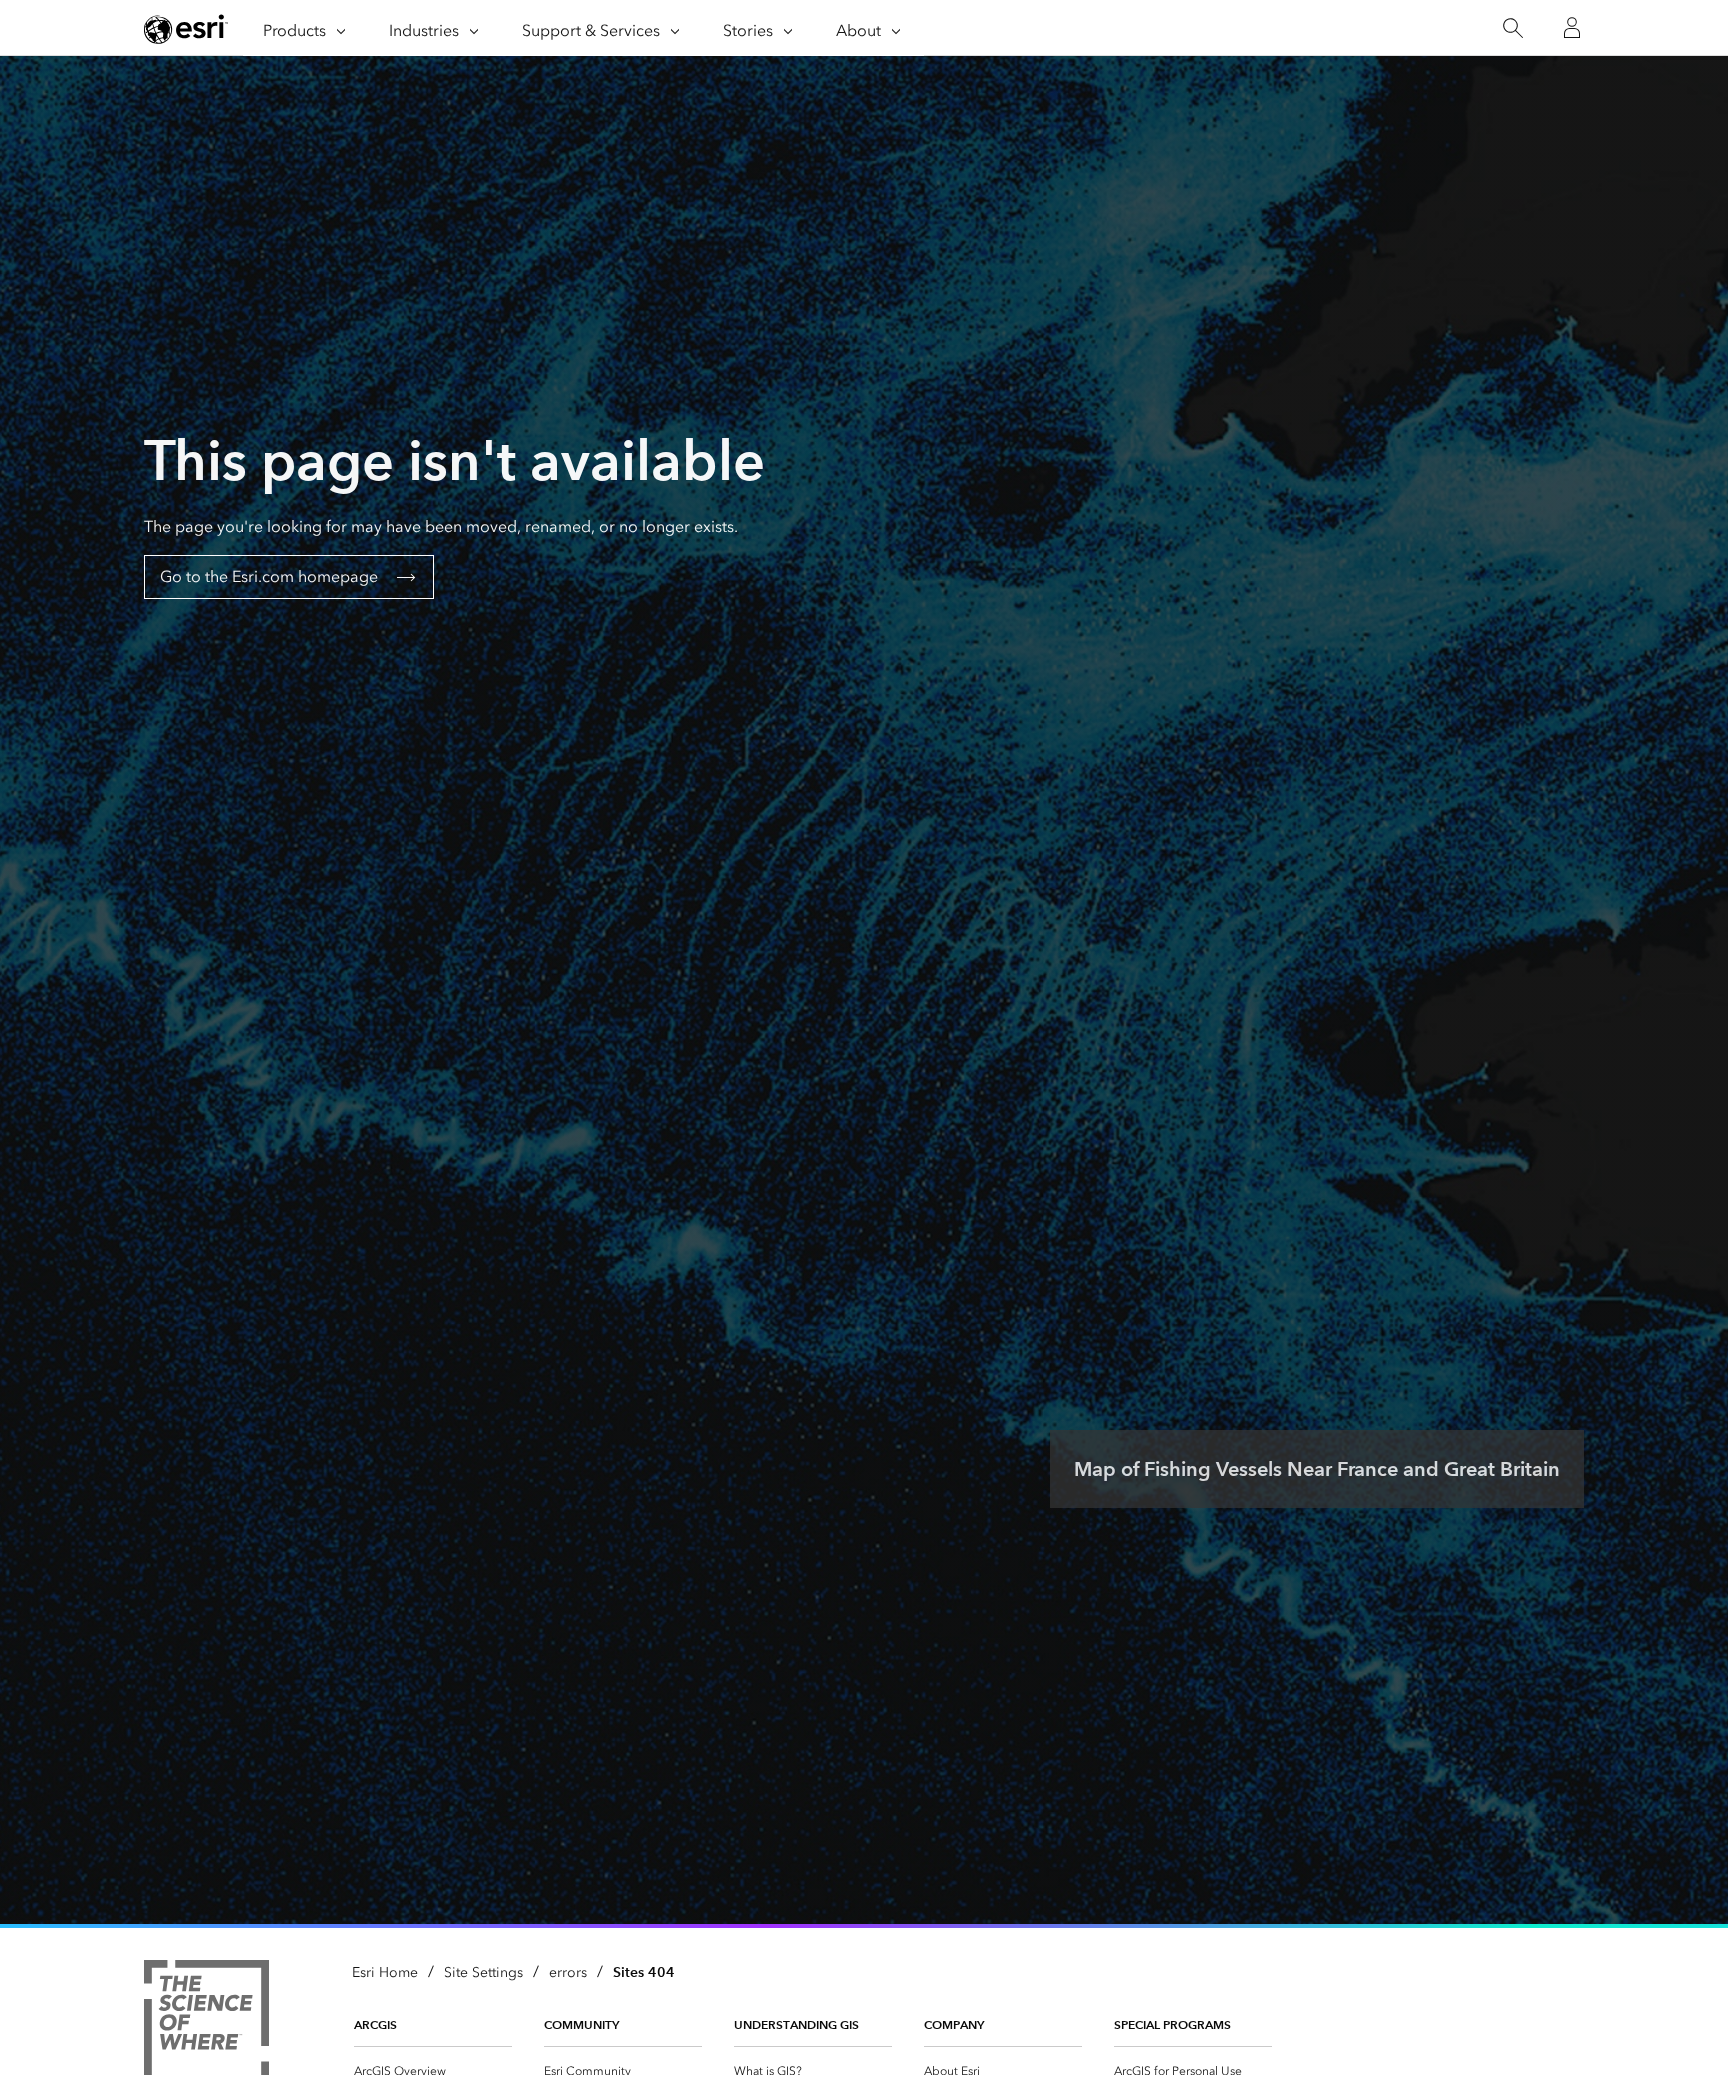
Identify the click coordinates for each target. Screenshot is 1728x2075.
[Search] (1512, 28)
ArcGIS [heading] (375, 2024)
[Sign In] (1572, 28)
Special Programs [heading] (1172, 2024)
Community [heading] (581, 2024)
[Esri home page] (186, 29)
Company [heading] (954, 2024)
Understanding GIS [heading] (796, 2024)
